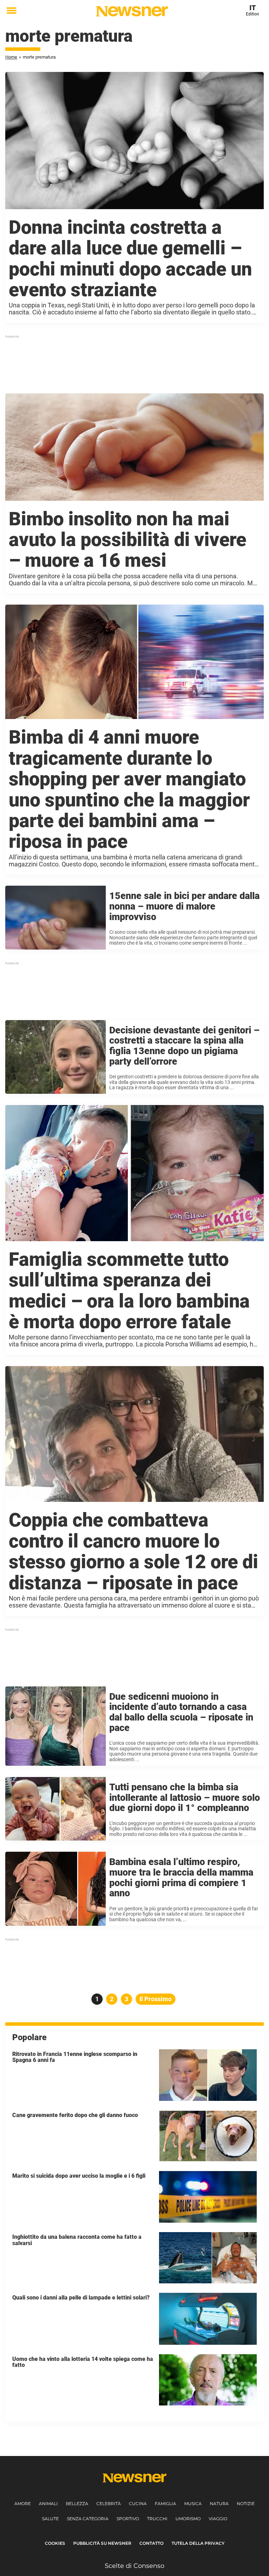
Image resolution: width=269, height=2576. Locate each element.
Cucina (138, 2504)
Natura (219, 2504)
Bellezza (77, 2504)
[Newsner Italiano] (132, 11)
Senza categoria (88, 2519)
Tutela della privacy (198, 2543)
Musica (193, 2504)
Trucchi (157, 2519)
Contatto (151, 2543)
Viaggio (218, 2519)
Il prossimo (156, 1999)
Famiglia (165, 2504)
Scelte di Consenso (134, 2566)
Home (11, 57)
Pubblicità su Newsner (102, 2543)
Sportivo (128, 2519)
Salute (50, 2519)
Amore (23, 2504)
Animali (48, 2504)
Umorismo (188, 2519)
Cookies (55, 2543)
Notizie (246, 2504)
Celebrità (109, 2504)
